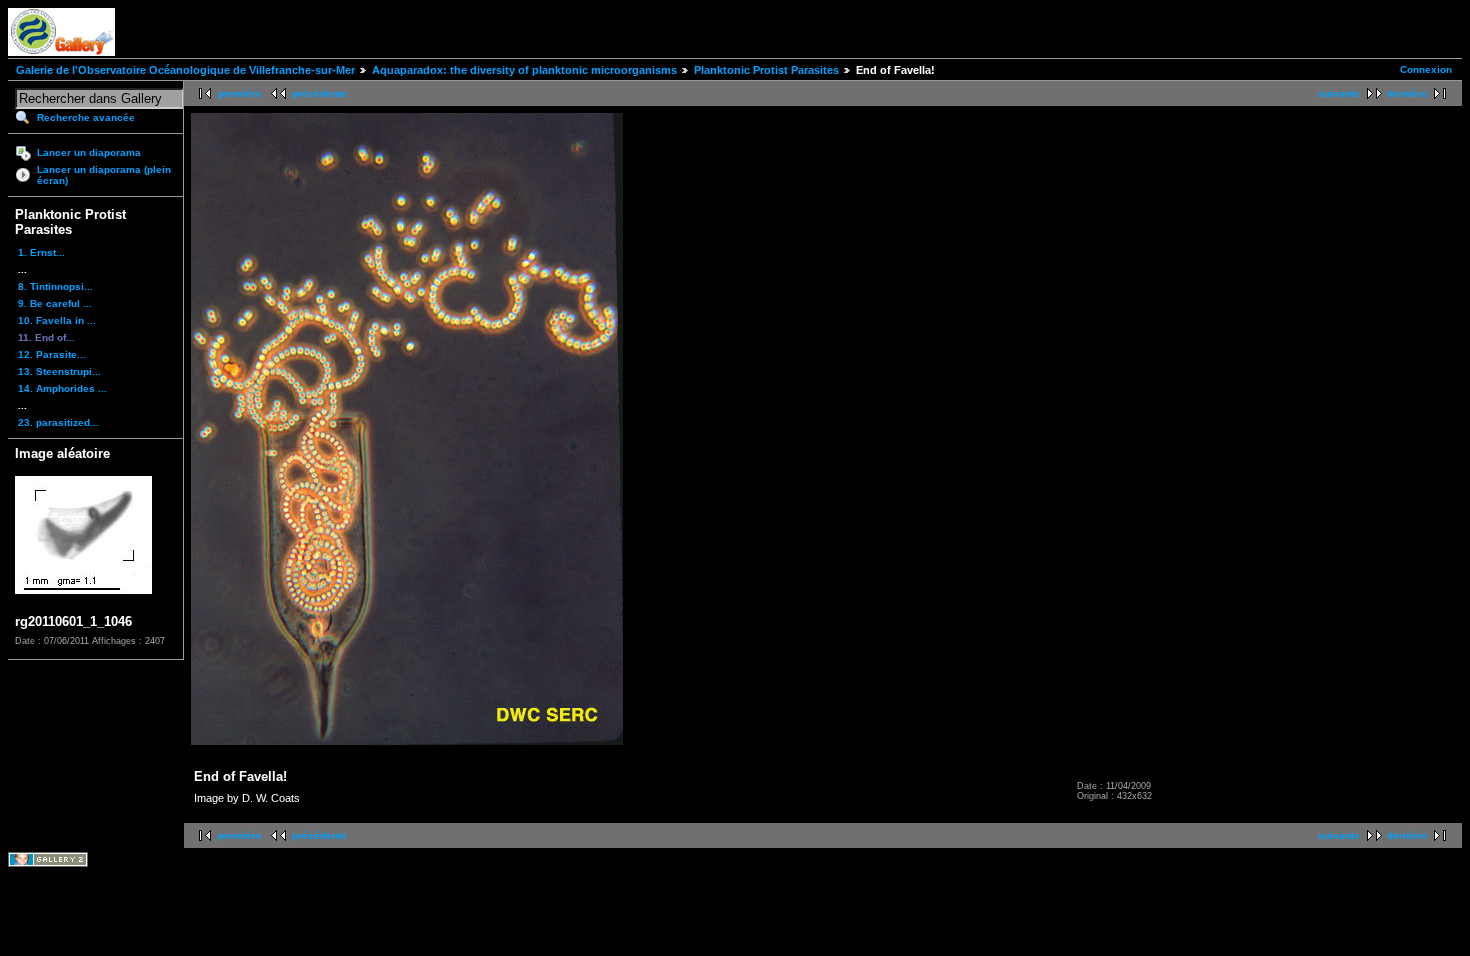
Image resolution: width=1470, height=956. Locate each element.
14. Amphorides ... (62, 388)
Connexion (1426, 69)
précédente (319, 93)
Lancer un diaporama (89, 152)
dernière (1407, 93)
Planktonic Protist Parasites (766, 70)
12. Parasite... (52, 354)
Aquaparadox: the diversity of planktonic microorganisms (524, 70)
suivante (1339, 93)
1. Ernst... (41, 252)
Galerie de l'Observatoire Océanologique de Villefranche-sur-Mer (185, 70)
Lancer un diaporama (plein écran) (104, 175)
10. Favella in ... (57, 320)
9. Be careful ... (55, 303)
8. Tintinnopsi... (55, 286)
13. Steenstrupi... (59, 371)
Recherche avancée (86, 117)
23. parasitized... (58, 422)
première (240, 93)
